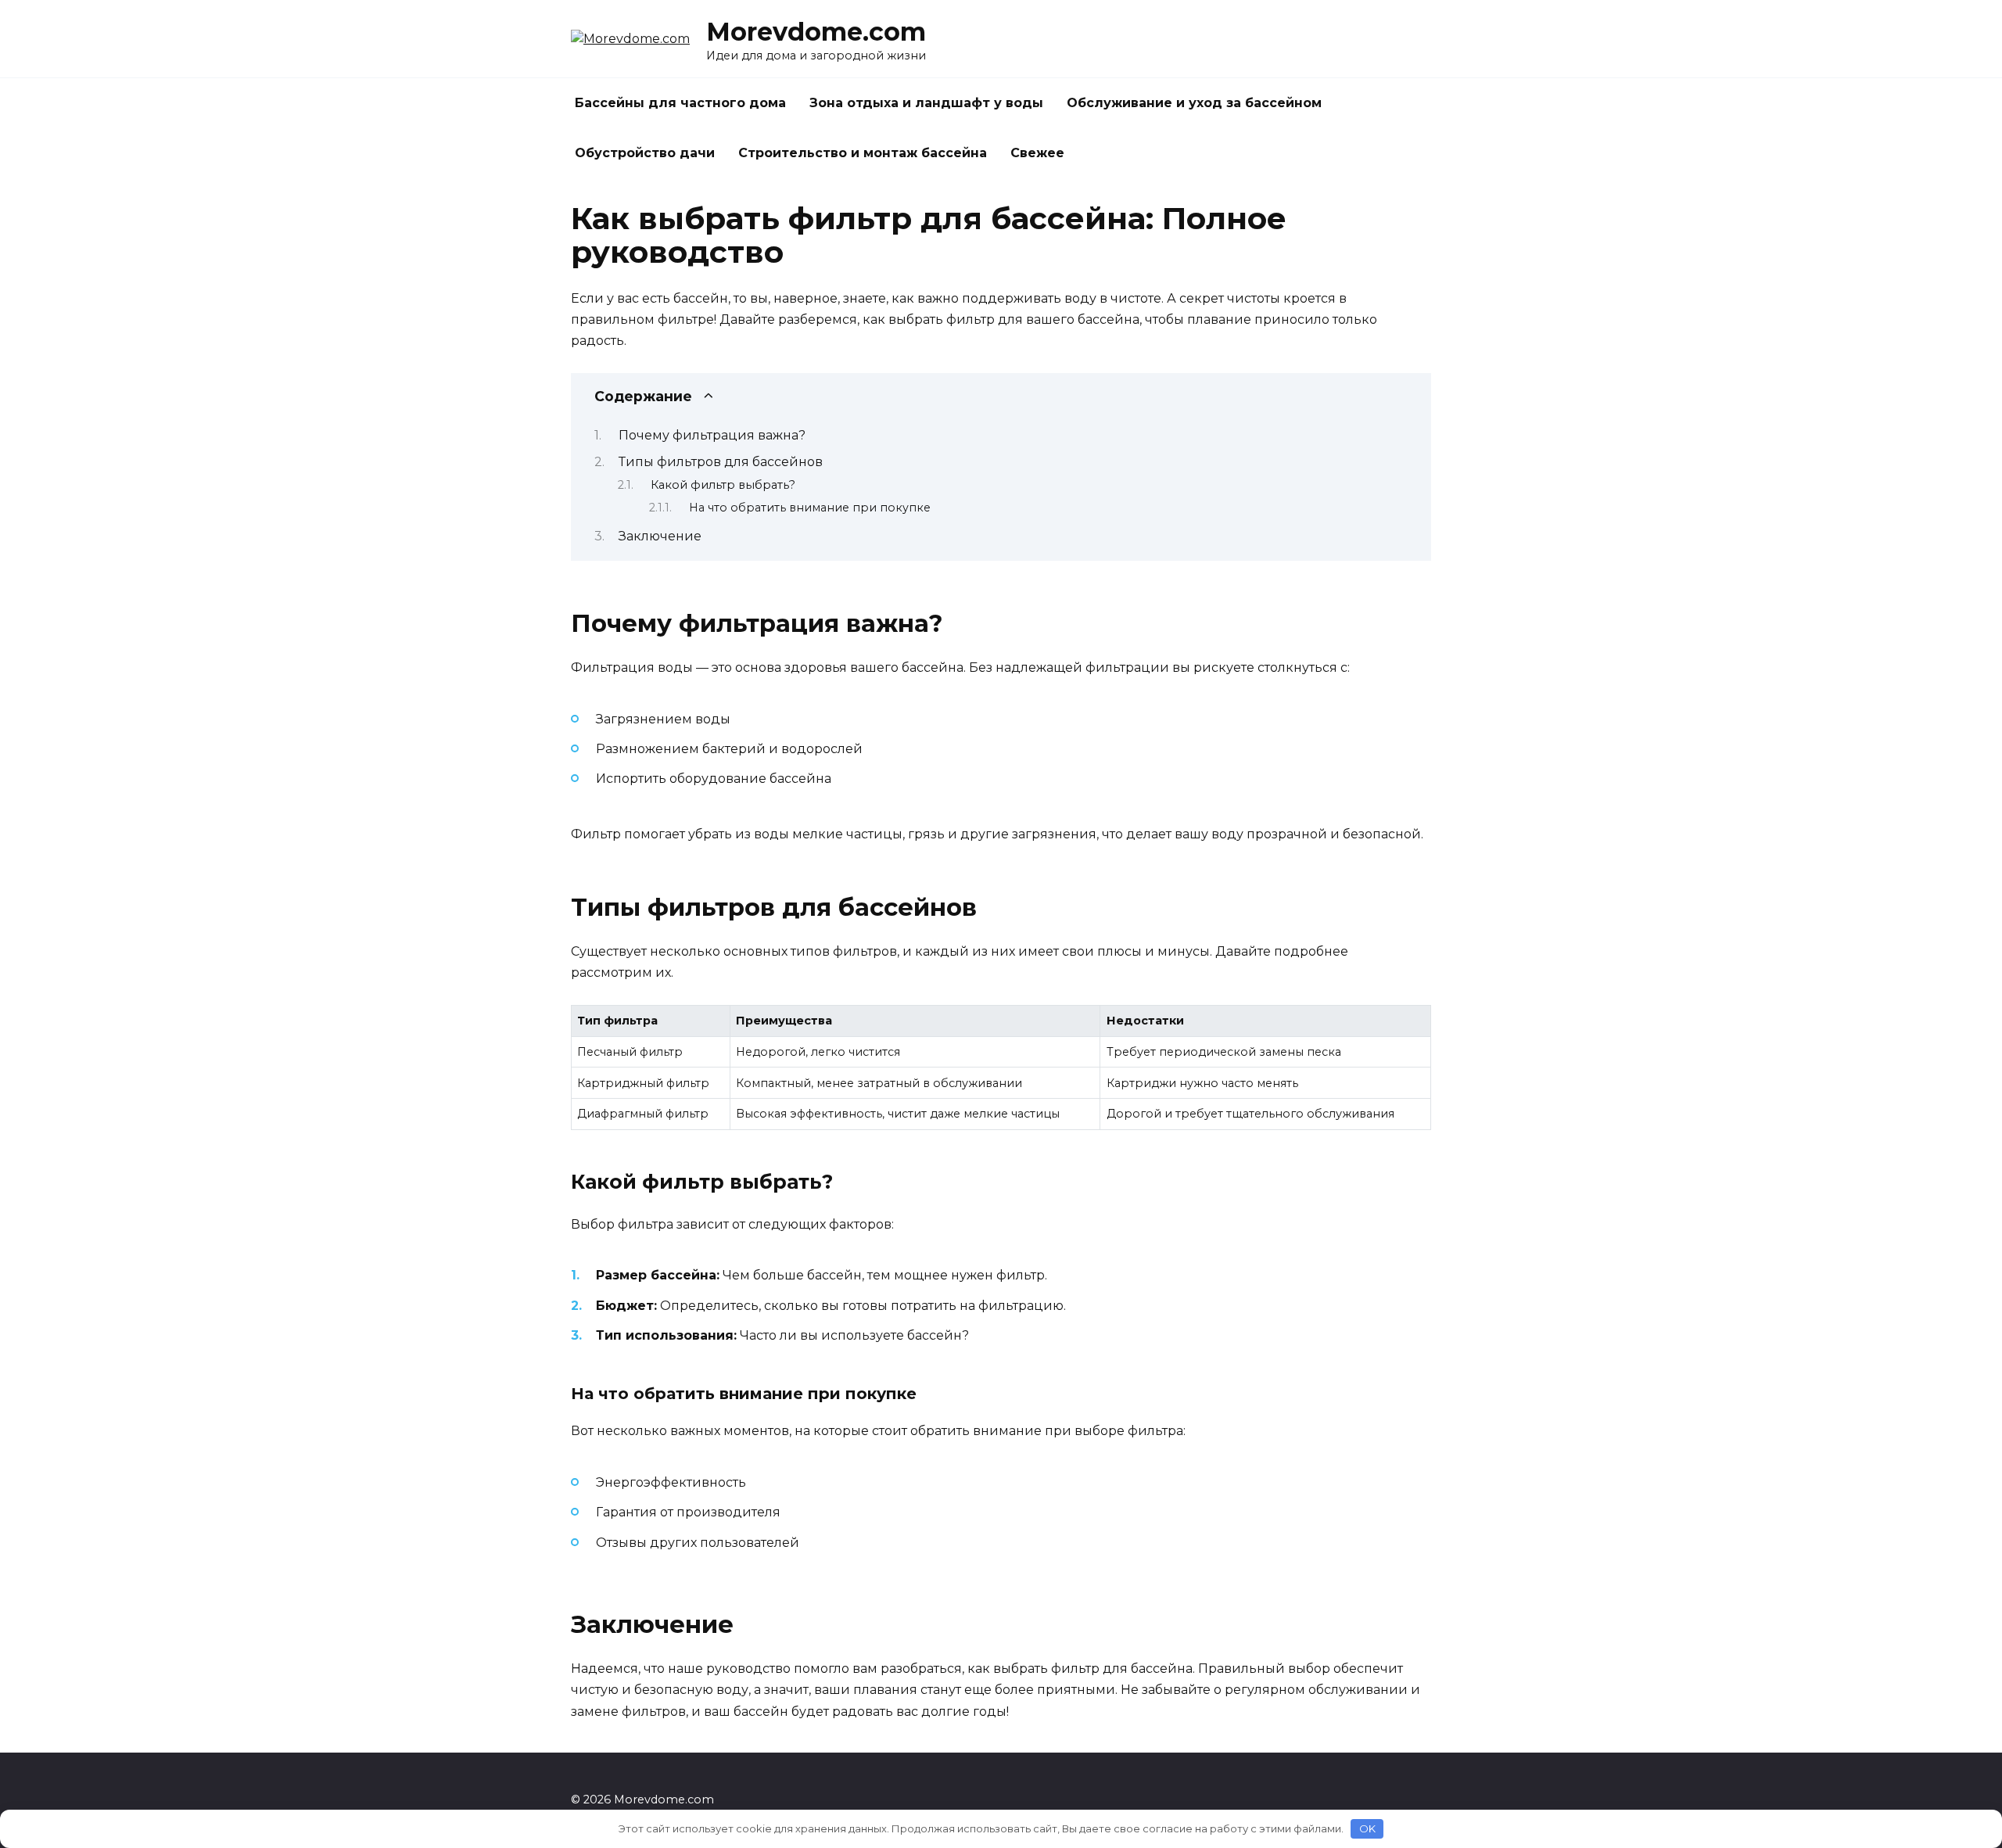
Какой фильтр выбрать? (723, 485)
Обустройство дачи (645, 153)
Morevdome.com (816, 32)
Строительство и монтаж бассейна (863, 153)
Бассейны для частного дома (680, 103)
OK (1367, 1828)
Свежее (1037, 153)
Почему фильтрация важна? (712, 435)
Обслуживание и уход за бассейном (1194, 103)
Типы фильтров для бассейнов (721, 462)
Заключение (660, 536)
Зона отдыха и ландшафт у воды (926, 103)
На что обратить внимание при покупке (810, 508)
